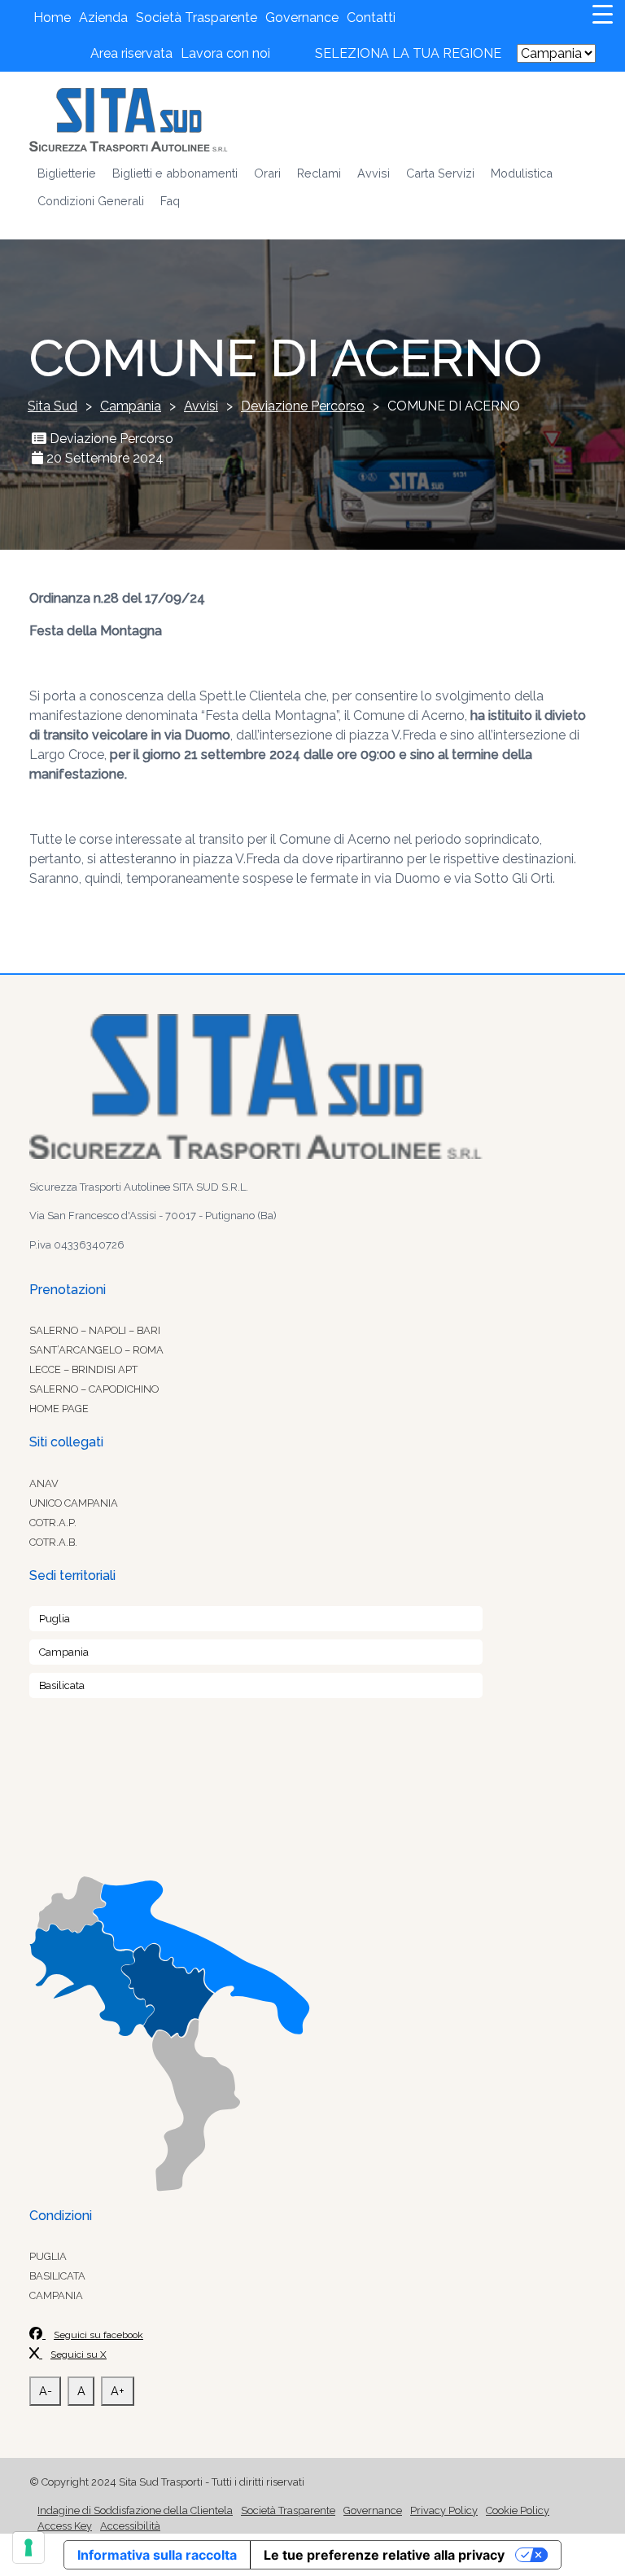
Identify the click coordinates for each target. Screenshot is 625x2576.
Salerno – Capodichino (94, 1389)
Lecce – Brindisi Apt (83, 1369)
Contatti (371, 18)
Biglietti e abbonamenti (175, 173)
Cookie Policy (518, 2510)
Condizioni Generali (91, 201)
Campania (64, 1652)
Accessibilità (130, 2526)
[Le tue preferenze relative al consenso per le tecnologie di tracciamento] (28, 2547)
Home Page (59, 1409)
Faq (170, 201)
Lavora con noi (225, 53)
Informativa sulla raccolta (157, 2555)
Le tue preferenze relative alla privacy (384, 2555)
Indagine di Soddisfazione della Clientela (135, 2510)
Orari (267, 173)
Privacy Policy (444, 2510)
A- (46, 2391)
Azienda (103, 18)
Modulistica (522, 173)
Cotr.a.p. (53, 1523)
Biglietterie (67, 173)
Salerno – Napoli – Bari (95, 1330)
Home (52, 18)
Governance (302, 18)
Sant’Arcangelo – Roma (96, 1350)
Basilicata (62, 1685)
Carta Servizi (440, 173)
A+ (118, 2391)
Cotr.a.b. (53, 1542)
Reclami (319, 173)
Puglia (55, 1619)
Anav (44, 1483)
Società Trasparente (197, 18)
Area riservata (131, 53)
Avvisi (374, 173)
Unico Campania (74, 1503)
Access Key (65, 2526)
